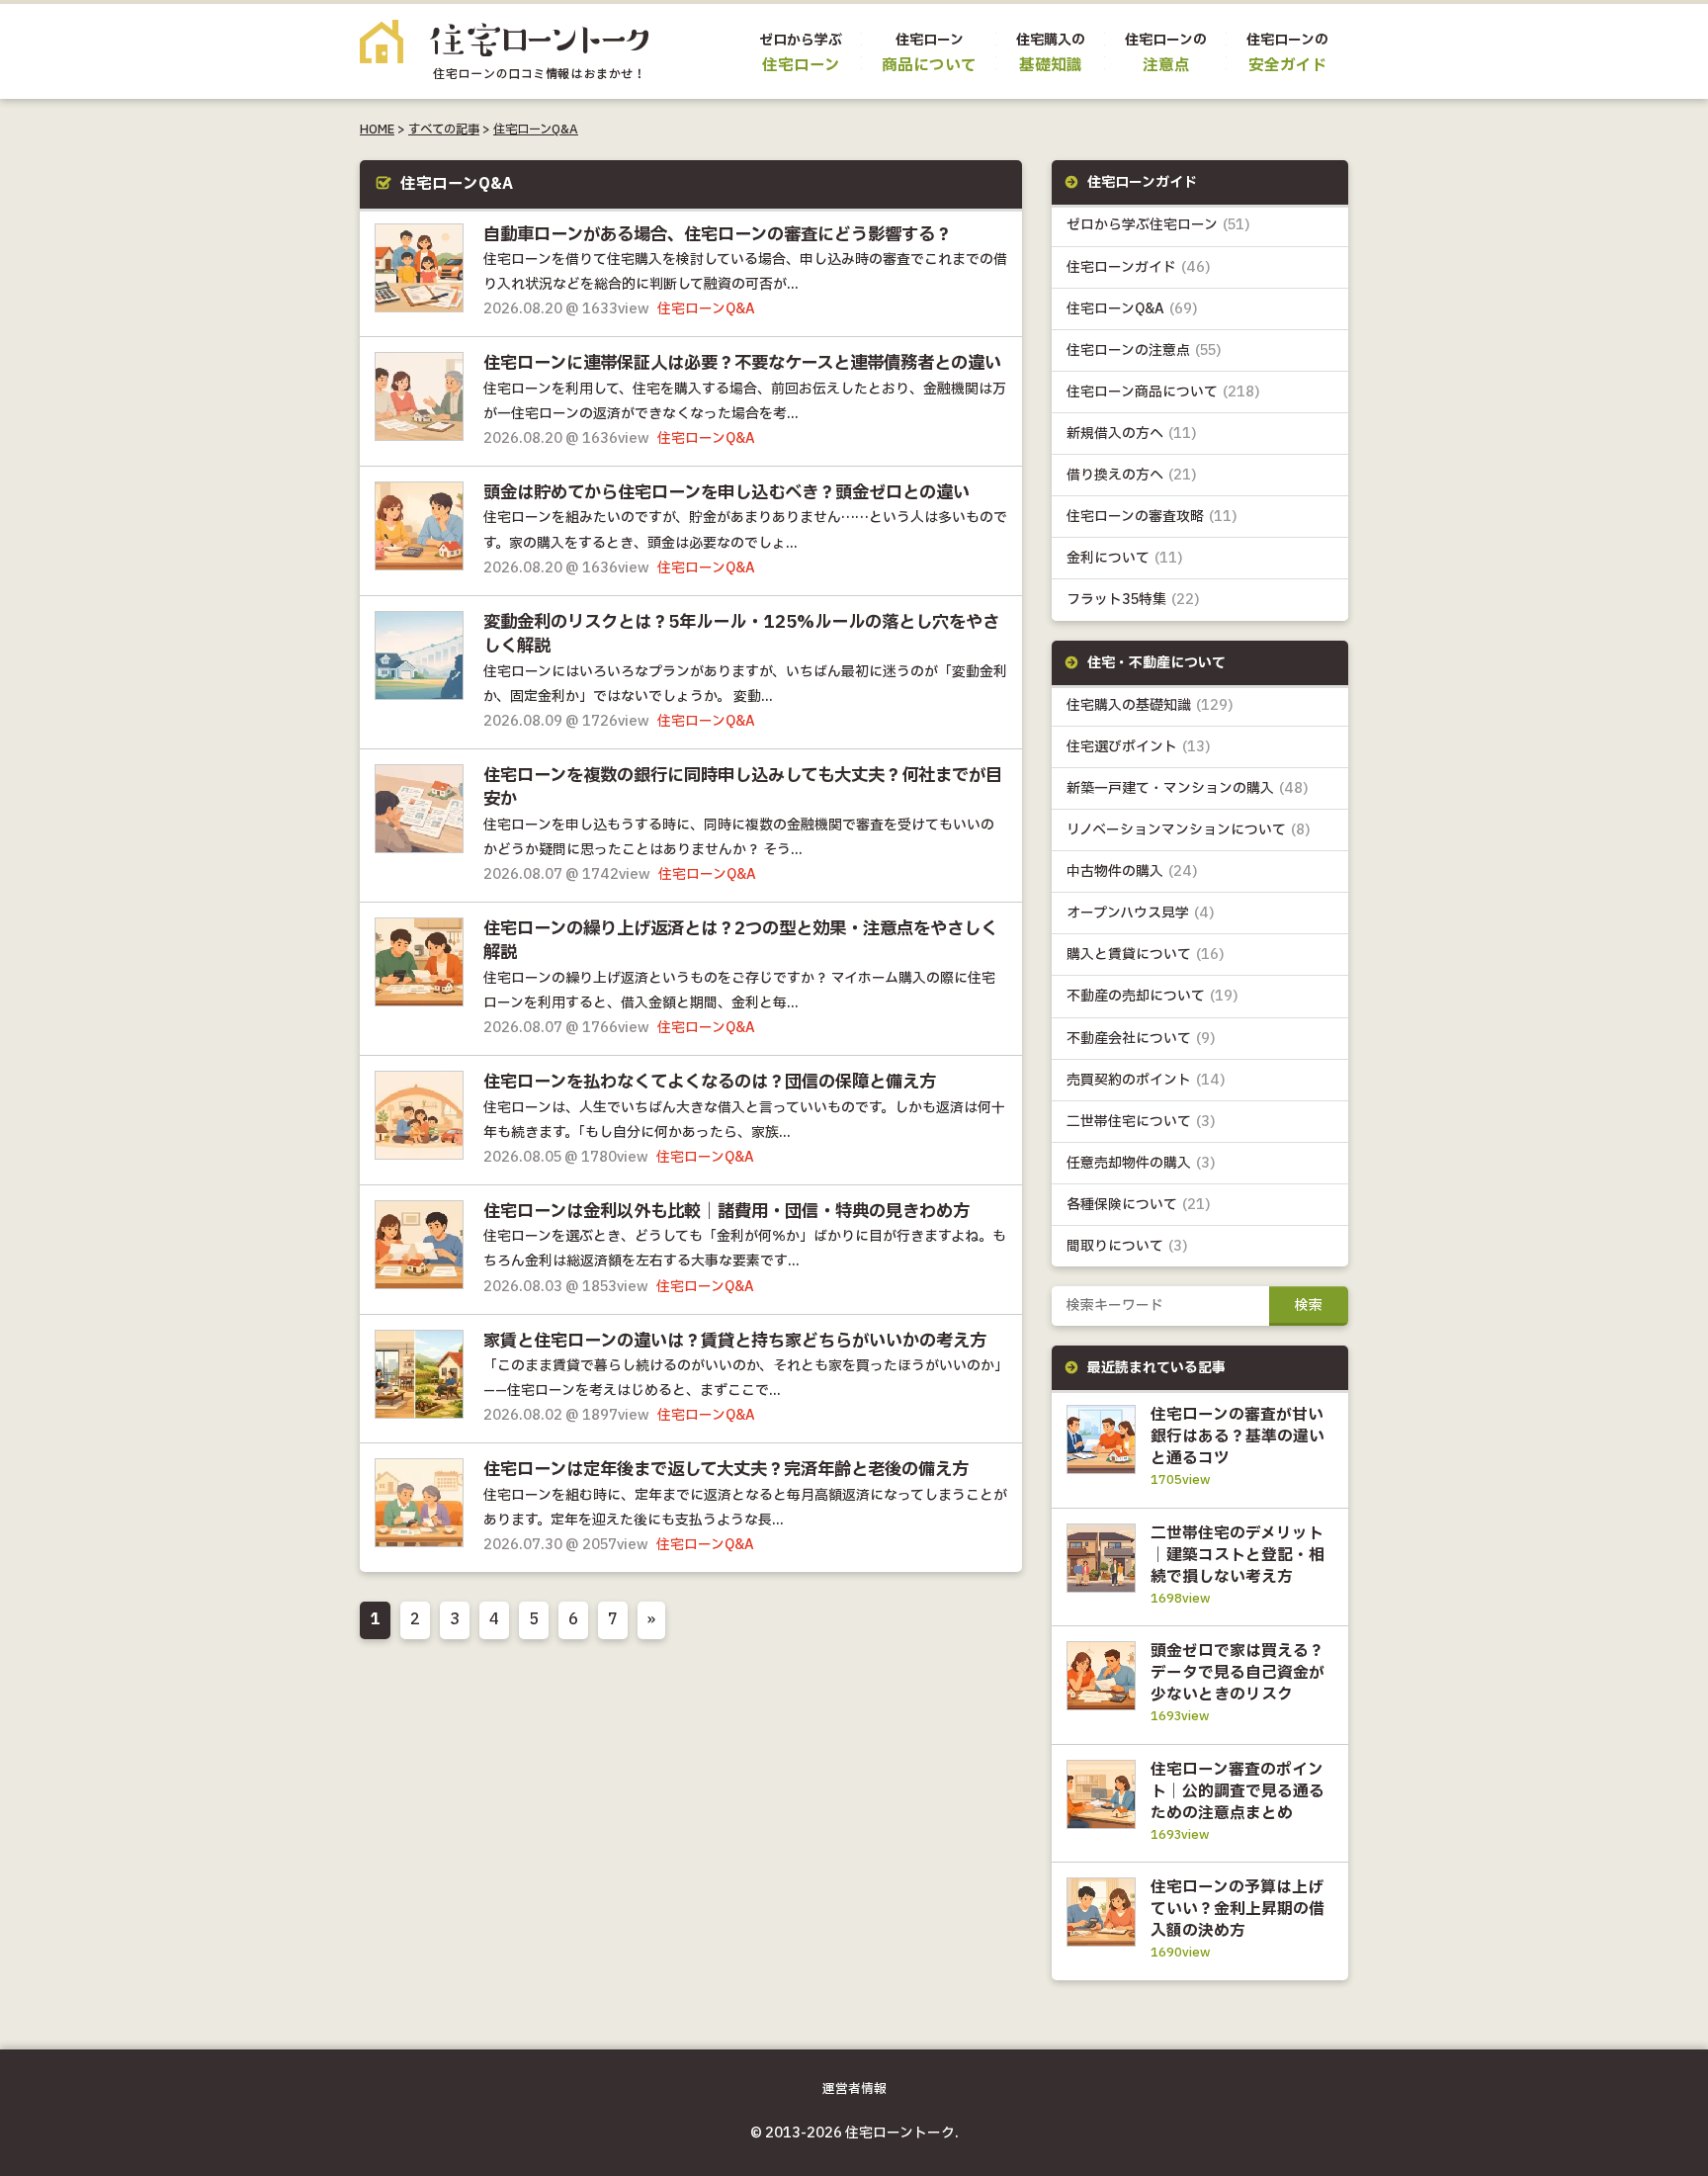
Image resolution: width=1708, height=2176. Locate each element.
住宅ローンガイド (1139, 267)
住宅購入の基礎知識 (1150, 705)
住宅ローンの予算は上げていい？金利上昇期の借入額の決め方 (1238, 1909)
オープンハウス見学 (1141, 913)
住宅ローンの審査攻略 (1152, 517)
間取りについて (1127, 1246)
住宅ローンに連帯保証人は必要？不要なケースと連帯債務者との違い (742, 364)
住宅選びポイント (1139, 747)
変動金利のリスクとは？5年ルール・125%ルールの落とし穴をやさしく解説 (741, 635)
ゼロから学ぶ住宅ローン (1158, 225)
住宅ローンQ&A (536, 130)
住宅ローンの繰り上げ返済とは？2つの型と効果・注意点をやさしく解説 (740, 941)
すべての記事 (444, 130)
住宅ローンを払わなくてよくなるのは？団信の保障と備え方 (710, 1083)
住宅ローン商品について (1163, 392)
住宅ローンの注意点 (1144, 350)
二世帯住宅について (1141, 1122)
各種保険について (1139, 1205)
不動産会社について (1141, 1039)
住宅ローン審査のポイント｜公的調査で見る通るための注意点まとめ (1238, 1791)
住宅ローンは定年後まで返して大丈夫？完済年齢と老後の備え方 (726, 1470)
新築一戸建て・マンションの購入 (1188, 788)
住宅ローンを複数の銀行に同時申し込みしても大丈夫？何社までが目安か (743, 788)
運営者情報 (854, 2089)
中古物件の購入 (1132, 871)
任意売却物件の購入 (1141, 1163)
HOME (377, 130)
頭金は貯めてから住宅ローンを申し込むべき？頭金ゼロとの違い (726, 493)
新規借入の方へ (1132, 434)
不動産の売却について (1153, 996)
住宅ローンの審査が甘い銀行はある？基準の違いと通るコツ (1238, 1436)
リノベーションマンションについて (1189, 830)
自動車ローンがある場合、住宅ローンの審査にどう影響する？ (718, 235)
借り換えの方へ (1132, 475)
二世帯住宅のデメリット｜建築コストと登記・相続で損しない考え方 (1238, 1555)
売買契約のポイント (1146, 1080)
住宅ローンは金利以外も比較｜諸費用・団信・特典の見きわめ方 (726, 1212)
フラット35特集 (1133, 600)
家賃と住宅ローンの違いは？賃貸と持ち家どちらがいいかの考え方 (735, 1342)
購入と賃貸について (1146, 955)
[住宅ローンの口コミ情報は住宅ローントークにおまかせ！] (504, 65)
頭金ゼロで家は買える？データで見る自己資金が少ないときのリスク (1238, 1673)
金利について (1125, 558)
